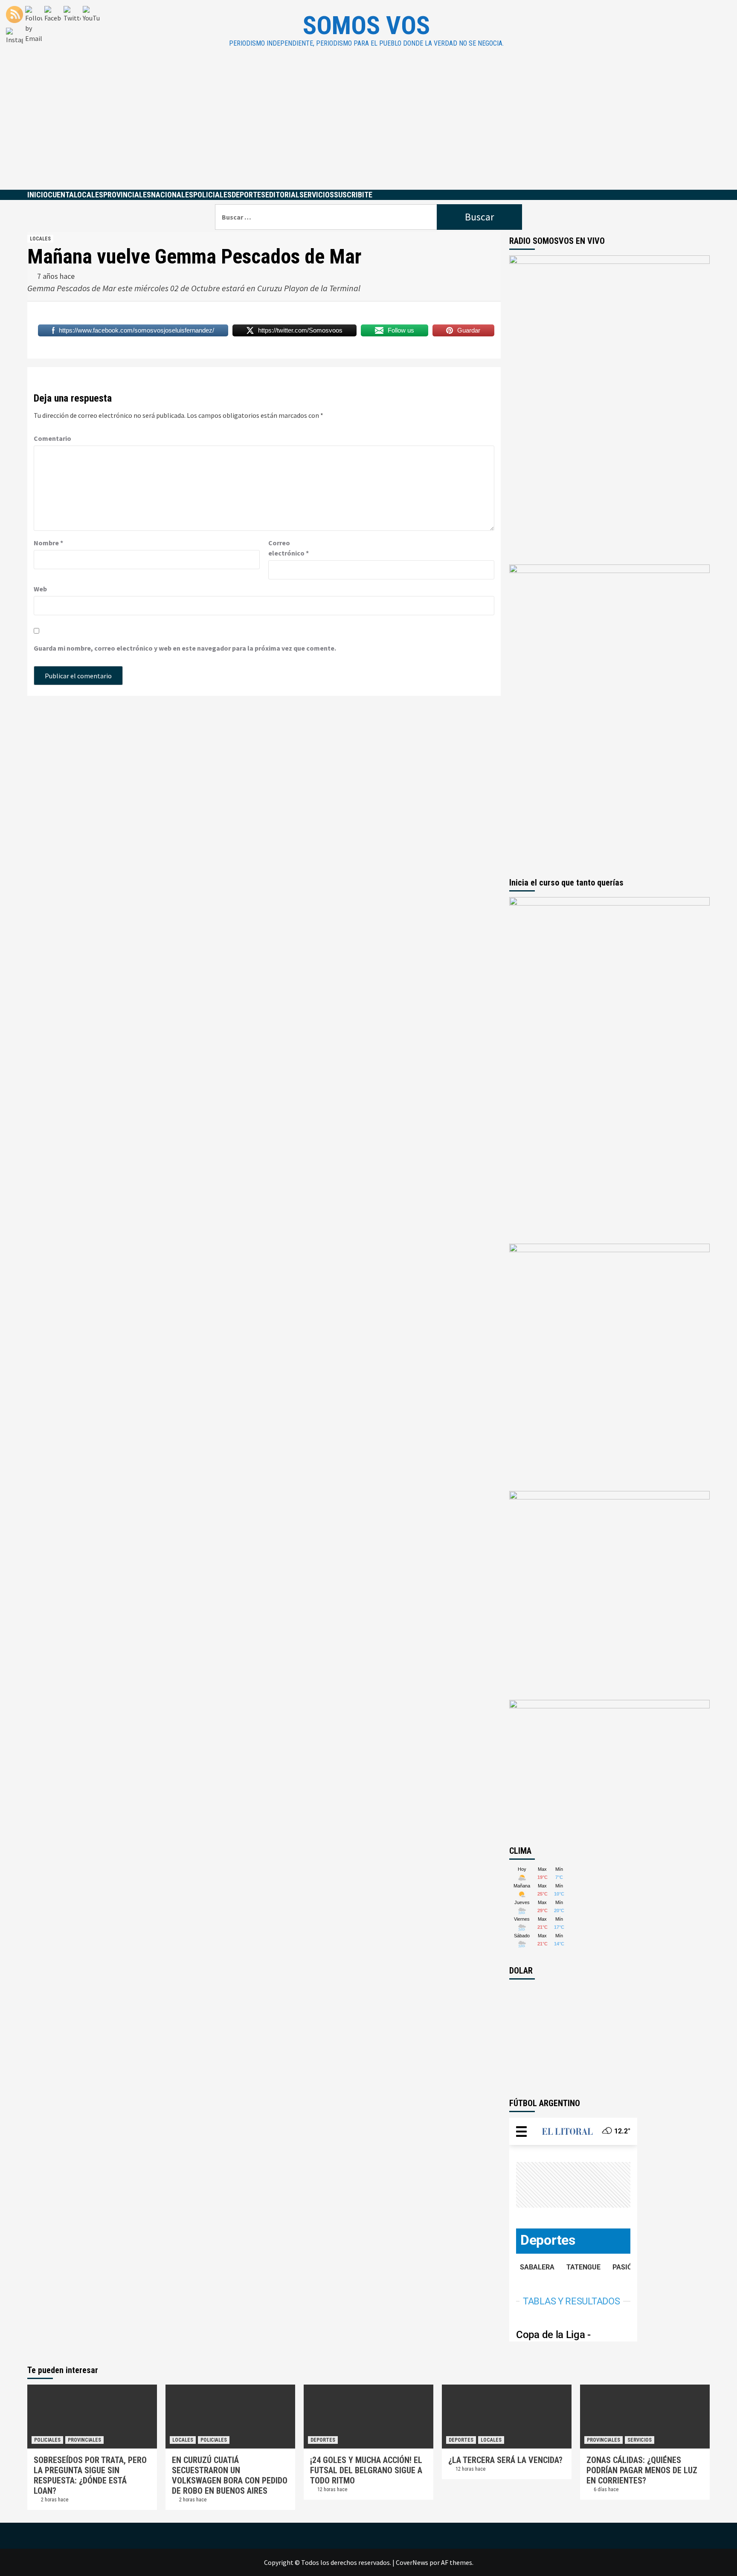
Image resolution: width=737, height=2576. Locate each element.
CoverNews (412, 2562)
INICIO (38, 195)
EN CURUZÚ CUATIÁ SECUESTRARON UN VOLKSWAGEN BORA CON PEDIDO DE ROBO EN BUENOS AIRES (230, 2475)
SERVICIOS (317, 195)
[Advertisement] (368, 126)
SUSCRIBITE (353, 195)
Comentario (52, 438)
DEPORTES (248, 195)
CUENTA (61, 195)
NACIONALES (172, 195)
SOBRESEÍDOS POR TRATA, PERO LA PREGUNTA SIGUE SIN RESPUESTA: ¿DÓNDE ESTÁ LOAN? (90, 2475)
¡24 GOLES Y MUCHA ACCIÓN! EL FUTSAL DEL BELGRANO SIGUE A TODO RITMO (366, 2470)
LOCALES (88, 195)
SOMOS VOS (366, 25)
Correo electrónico (289, 548)
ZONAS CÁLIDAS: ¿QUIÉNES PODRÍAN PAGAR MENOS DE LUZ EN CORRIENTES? (642, 2470)
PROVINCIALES (127, 195)
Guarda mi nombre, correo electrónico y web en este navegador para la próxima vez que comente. (185, 648)
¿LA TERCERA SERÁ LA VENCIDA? (505, 2460)
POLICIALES (212, 195)
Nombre (48, 543)
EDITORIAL (282, 195)
